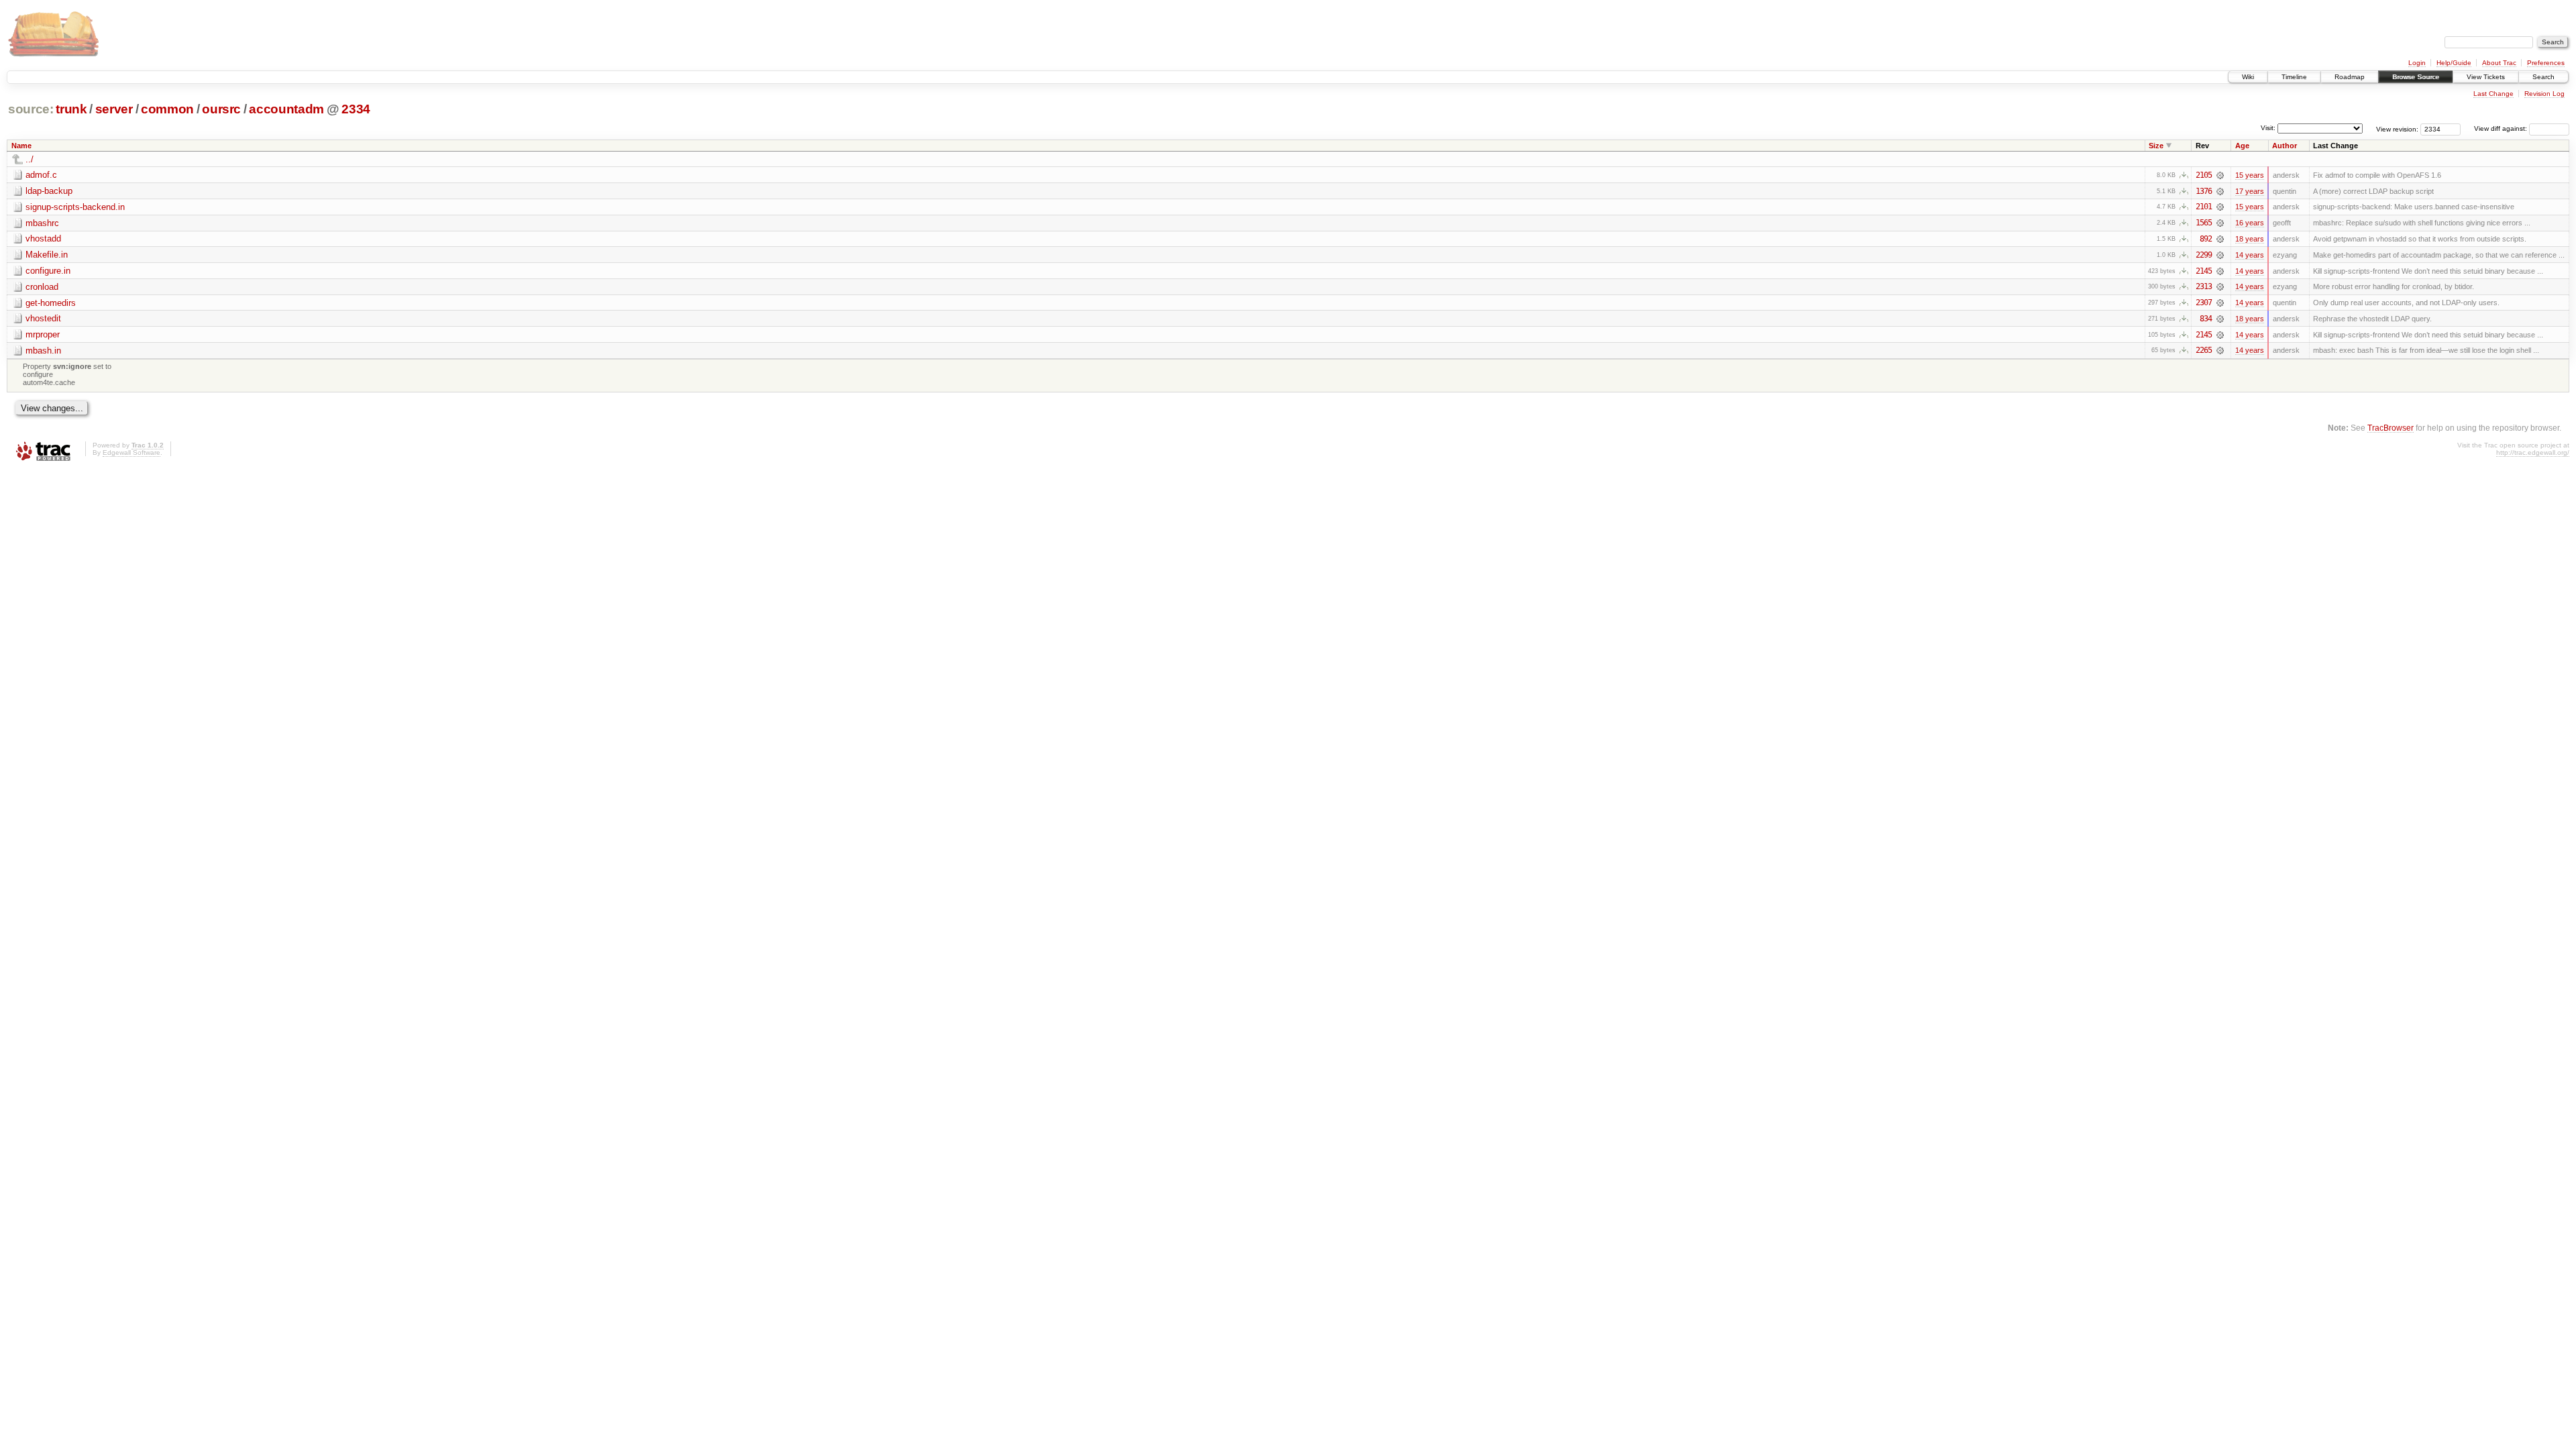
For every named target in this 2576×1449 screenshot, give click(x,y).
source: (31, 109)
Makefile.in (47, 255)
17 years (2250, 191)
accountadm (286, 109)
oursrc (221, 109)
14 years (2250, 255)
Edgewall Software (131, 452)
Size (2156, 146)
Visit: (2268, 128)
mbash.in (43, 351)
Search (2543, 77)
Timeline (2294, 77)
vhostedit (43, 318)
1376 (2204, 191)
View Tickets (2486, 77)
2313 (2204, 286)
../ (30, 159)
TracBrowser (2391, 428)
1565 (2204, 223)
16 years (2250, 223)
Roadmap (2350, 77)
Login (2417, 63)
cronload (42, 287)
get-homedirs (51, 303)
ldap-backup (49, 191)
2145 (2204, 271)
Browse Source (2416, 77)
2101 (2204, 207)
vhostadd (43, 238)
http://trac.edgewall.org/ (2533, 452)
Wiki (2248, 77)
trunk (71, 109)
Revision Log (2544, 94)
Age (2242, 146)
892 (2206, 239)
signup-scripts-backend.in (75, 207)
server (114, 109)
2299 (2204, 255)
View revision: (2397, 128)
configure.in (48, 271)
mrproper (43, 334)
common (167, 109)
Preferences (2546, 63)
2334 (356, 109)
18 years (2250, 239)
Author (2285, 146)
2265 (2204, 350)
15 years (2250, 175)
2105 (2204, 175)
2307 (2204, 303)
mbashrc (42, 223)
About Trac (2499, 63)
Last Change (2493, 94)
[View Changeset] (2220, 175)
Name (21, 146)
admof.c (41, 175)
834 (2206, 319)
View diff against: (2502, 128)
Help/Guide (2454, 63)
